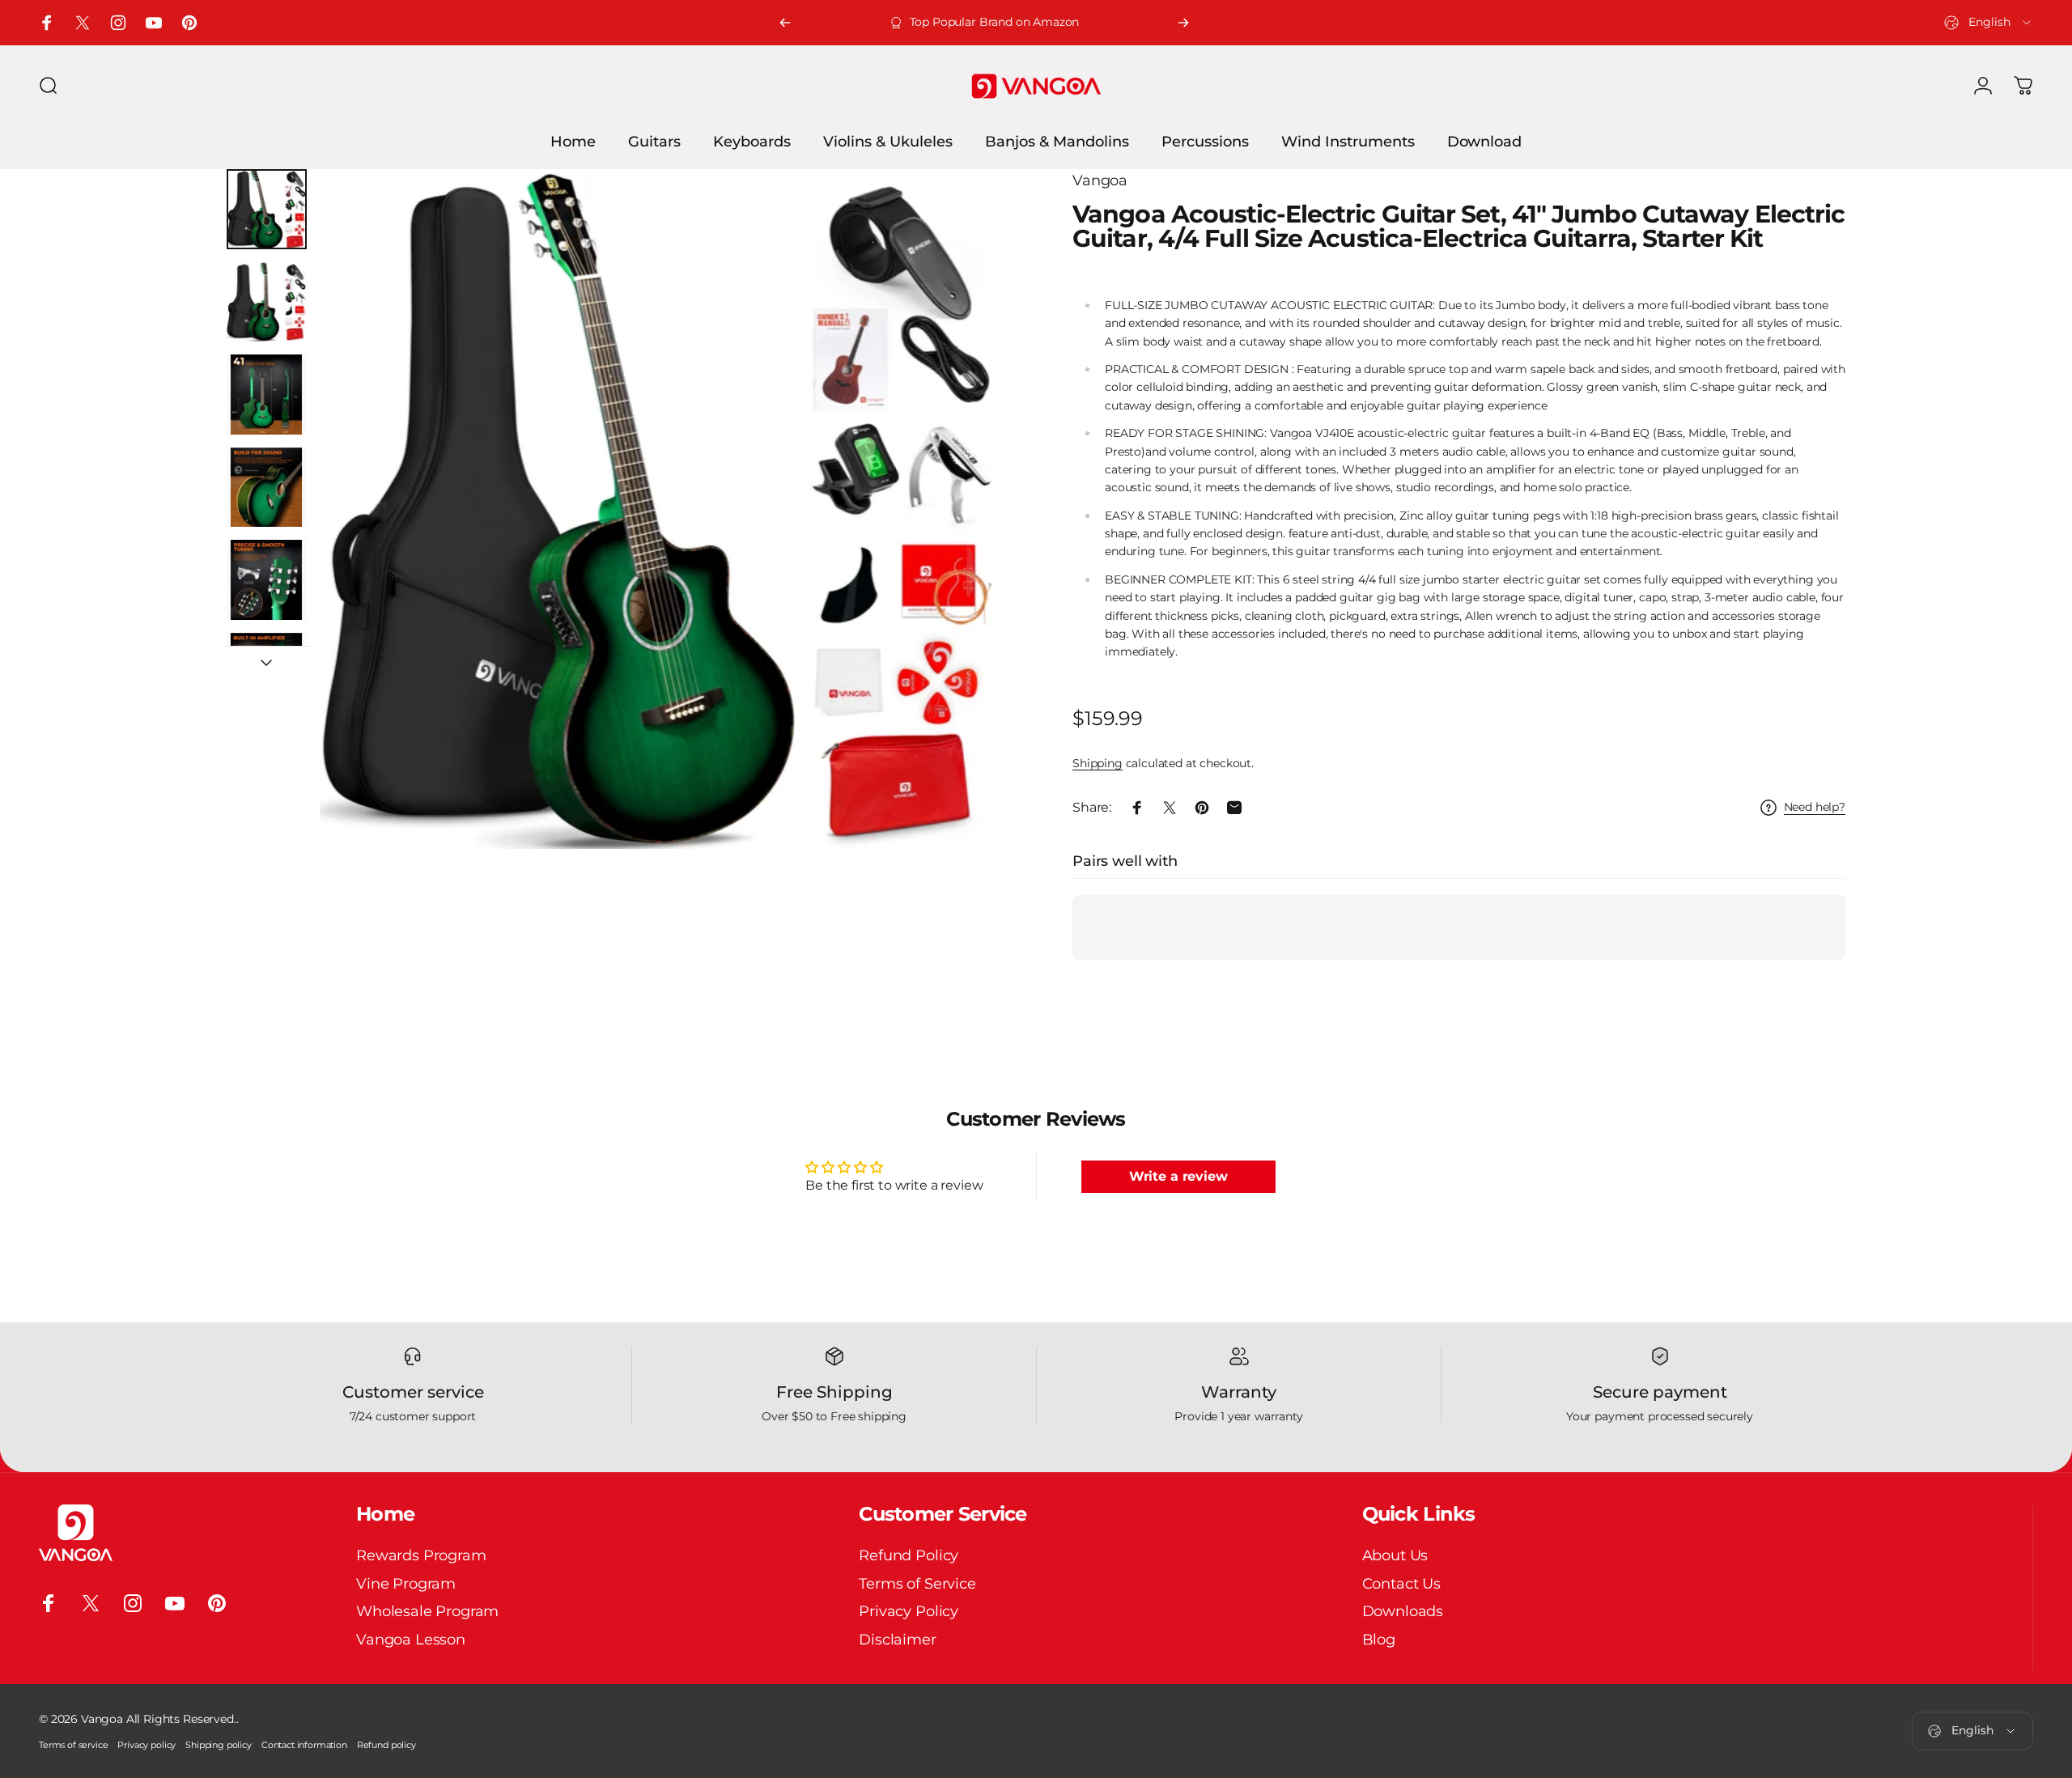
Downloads (1403, 1611)
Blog (1379, 1639)
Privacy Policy (909, 1611)
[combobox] (1989, 23)
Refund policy (386, 1745)
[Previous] (785, 23)
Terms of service (73, 1745)
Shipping (1098, 763)
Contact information (304, 1745)
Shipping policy (219, 1745)
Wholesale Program (427, 1611)
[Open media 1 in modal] (660, 509)
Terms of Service (917, 1583)
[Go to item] (267, 209)
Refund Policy (909, 1555)
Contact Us (1401, 1583)
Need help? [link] (1815, 807)
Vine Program (406, 1583)
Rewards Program (421, 1555)
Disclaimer (897, 1639)
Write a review (1178, 1176)
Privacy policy (146, 1745)
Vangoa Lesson (411, 1639)
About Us (1395, 1555)
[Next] (1183, 23)
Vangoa (1100, 180)
